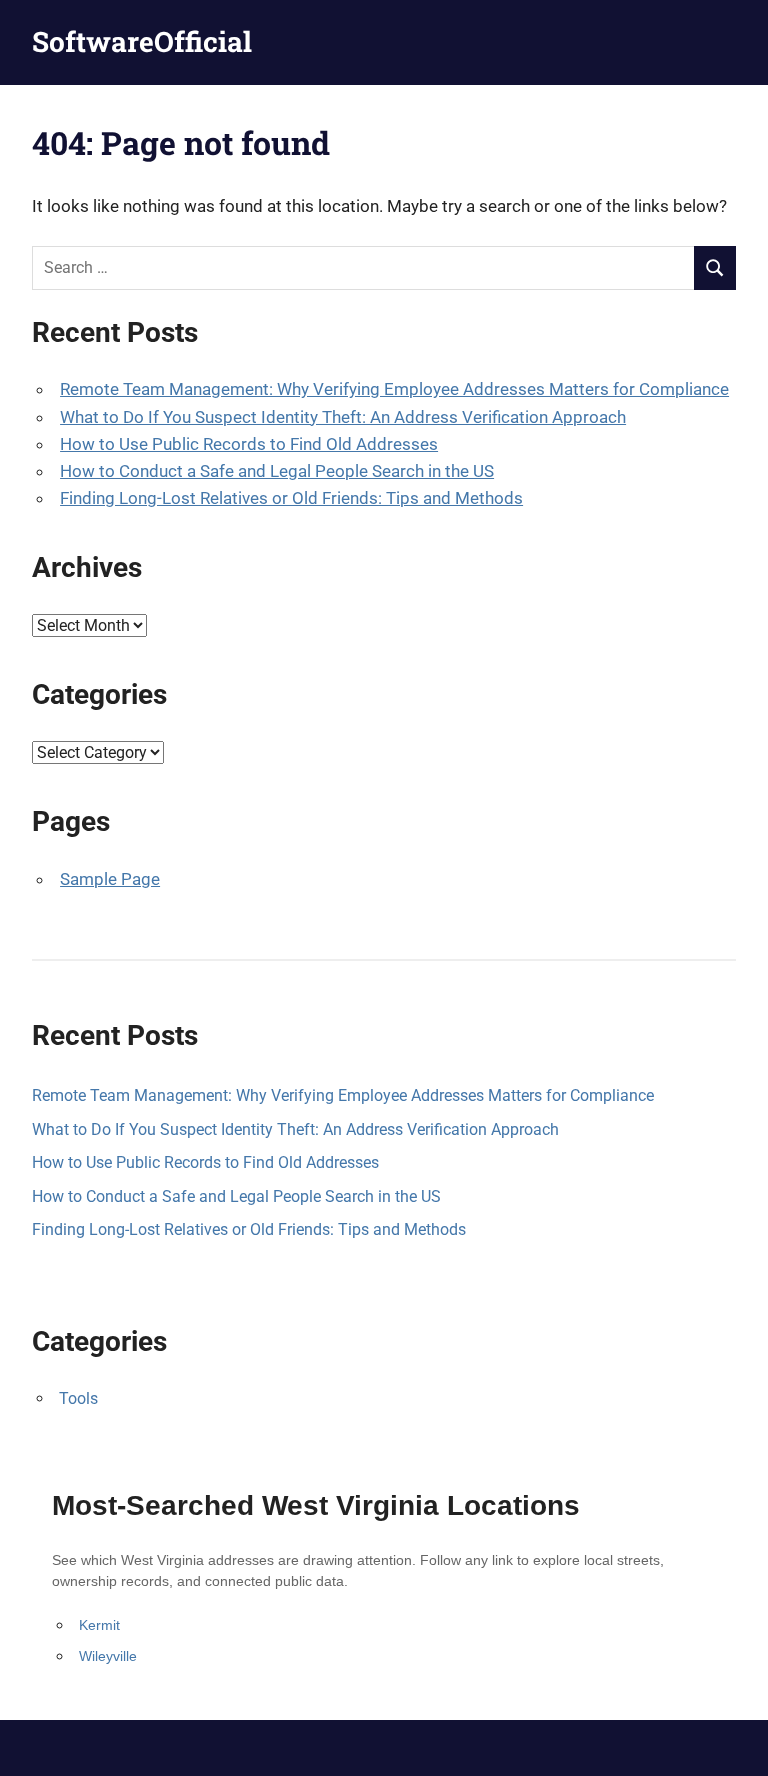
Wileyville (108, 1656)
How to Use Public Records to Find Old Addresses (249, 444)
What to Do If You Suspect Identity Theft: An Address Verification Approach (343, 417)
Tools (78, 1398)
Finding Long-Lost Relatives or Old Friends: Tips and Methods (291, 498)
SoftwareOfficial (142, 41)
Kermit (99, 1625)
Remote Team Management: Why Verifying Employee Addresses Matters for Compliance (394, 389)
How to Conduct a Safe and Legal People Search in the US (277, 471)
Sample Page (110, 879)
